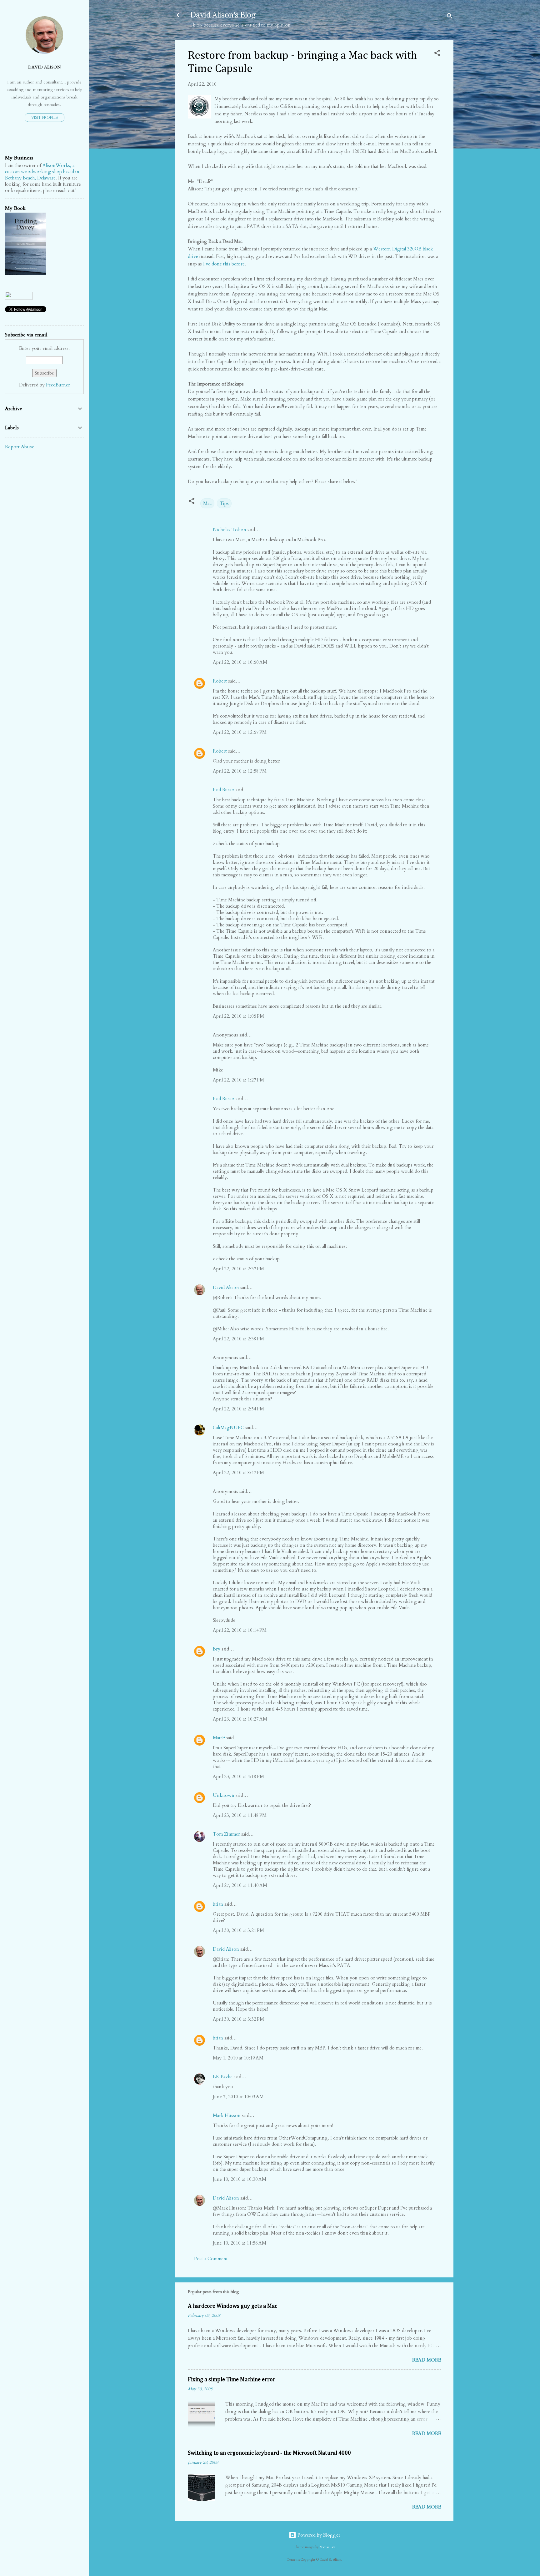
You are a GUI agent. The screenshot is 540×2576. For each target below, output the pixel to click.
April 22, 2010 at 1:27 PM (238, 1080)
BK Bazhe (223, 2077)
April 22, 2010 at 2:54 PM (238, 1409)
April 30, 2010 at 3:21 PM (238, 1930)
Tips (224, 503)
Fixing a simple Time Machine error (232, 2380)
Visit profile (45, 118)
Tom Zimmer (226, 1834)
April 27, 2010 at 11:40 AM (240, 1885)
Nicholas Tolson (230, 530)
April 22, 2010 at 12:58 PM (240, 771)
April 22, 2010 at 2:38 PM (238, 1339)
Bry (217, 1649)
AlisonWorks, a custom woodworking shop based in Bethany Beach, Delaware (42, 172)
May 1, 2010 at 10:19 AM (238, 2058)
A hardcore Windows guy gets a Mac (232, 2306)
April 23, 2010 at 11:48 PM (240, 1815)
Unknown (224, 1795)
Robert (220, 681)
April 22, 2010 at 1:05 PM (238, 1016)
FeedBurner (58, 385)
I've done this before (224, 264)
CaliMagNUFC (228, 1428)
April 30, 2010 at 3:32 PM (238, 2019)
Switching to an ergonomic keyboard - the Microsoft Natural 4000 (269, 2453)
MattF (219, 1738)
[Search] (450, 17)
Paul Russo (224, 790)
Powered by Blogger (318, 2535)
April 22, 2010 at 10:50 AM (240, 662)
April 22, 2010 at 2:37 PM (238, 1269)
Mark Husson (227, 2115)
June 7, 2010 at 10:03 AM (238, 2097)
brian (218, 1904)
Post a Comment (211, 2259)
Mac (207, 503)
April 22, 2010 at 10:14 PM (240, 1630)
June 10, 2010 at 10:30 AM (240, 2179)
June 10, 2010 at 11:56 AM (240, 2243)
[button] (437, 54)
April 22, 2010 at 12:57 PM (240, 732)
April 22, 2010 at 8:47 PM (238, 1473)
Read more (427, 2360)
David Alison (226, 1288)
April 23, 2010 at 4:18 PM (238, 1777)
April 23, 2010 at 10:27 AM (240, 1719)
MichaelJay (327, 2547)
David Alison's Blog (223, 15)
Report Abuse (20, 447)
